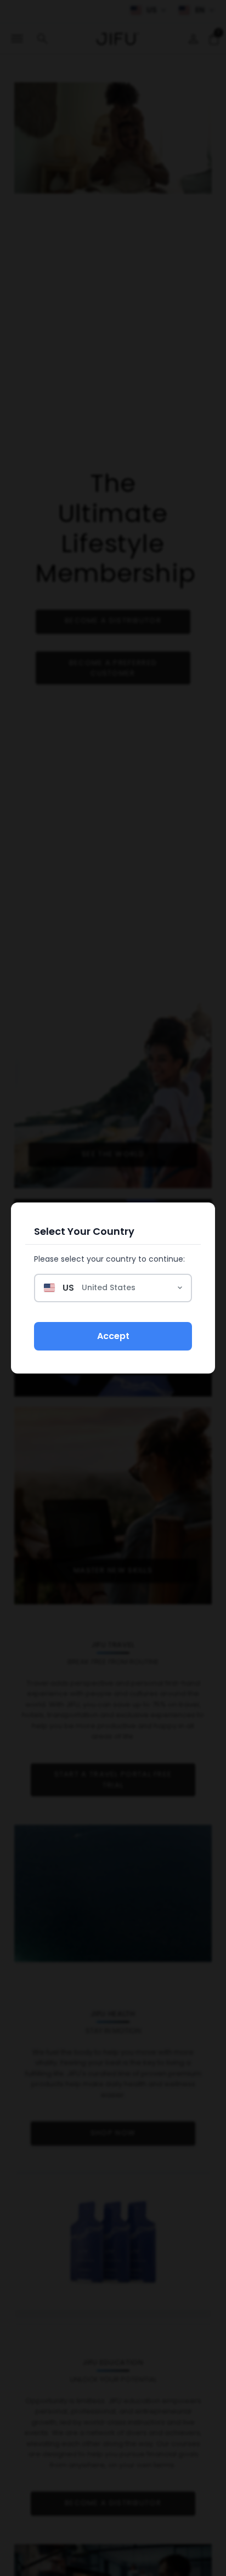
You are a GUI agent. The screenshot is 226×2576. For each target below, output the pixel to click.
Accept (113, 1336)
